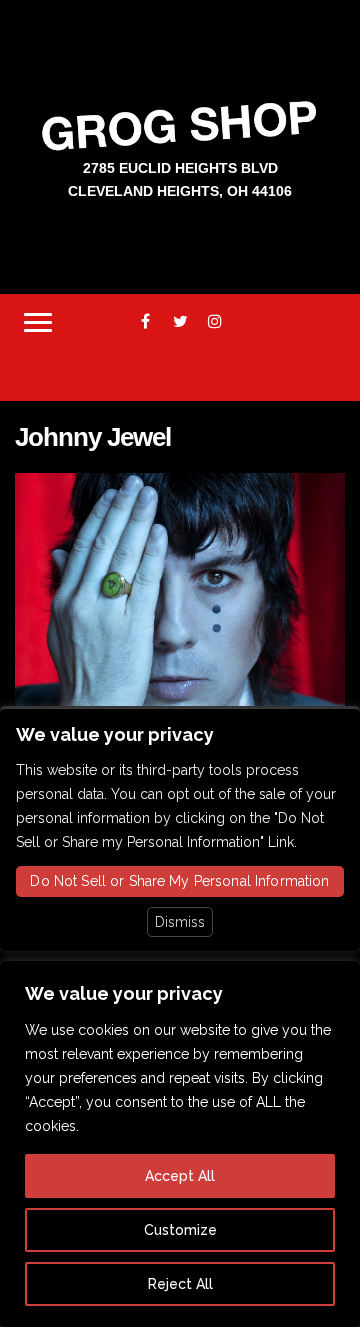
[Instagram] (215, 321)
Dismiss (180, 922)
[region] (180, 1144)
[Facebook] (145, 321)
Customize (180, 1230)
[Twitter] (180, 321)
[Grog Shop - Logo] (180, 124)
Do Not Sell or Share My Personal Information (179, 881)
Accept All (180, 1176)
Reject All (180, 1284)
